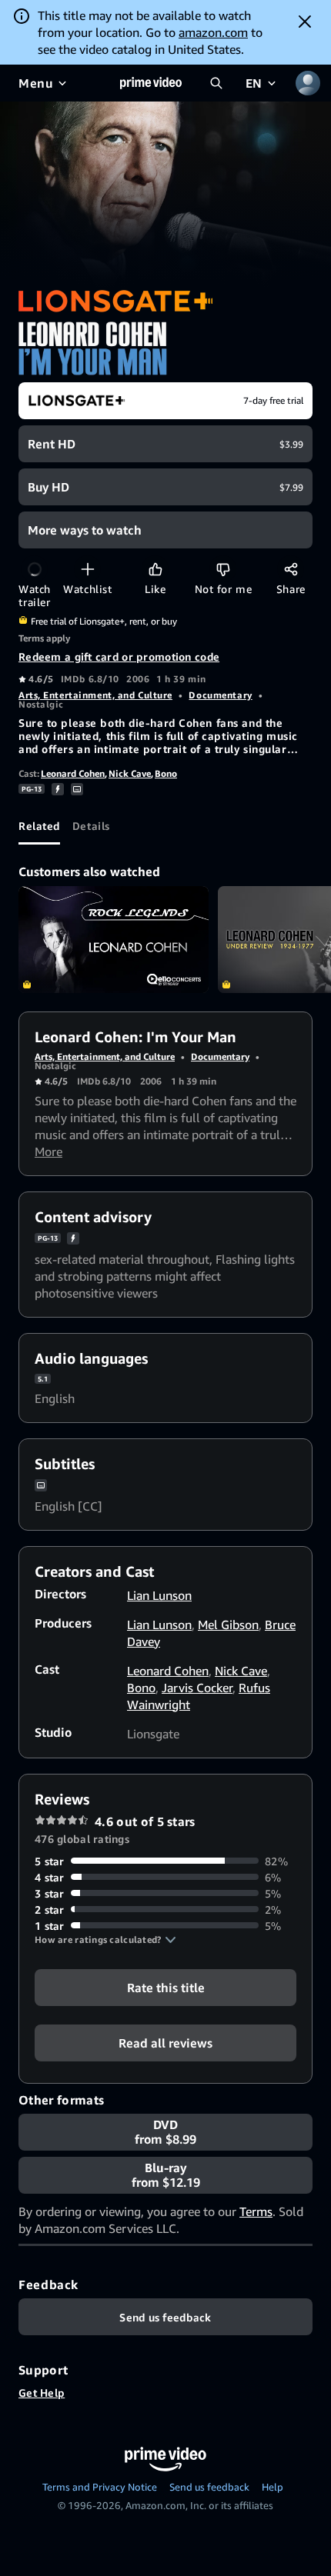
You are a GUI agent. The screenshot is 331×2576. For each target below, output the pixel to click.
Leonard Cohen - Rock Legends (114, 940)
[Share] (291, 569)
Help (272, 2487)
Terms (256, 2211)
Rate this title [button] (166, 1987)
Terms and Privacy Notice (100, 2487)
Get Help (42, 2393)
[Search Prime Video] (216, 83)
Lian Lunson (159, 1595)
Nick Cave (130, 773)
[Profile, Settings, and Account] (308, 83)
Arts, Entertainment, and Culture (95, 695)
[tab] (39, 826)
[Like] (155, 569)
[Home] (151, 83)
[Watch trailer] (34, 569)
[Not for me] (223, 569)
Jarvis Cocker (197, 1688)
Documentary (220, 695)
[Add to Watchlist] (87, 569)
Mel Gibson (228, 1625)
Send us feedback (209, 2487)
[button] (105, 1940)
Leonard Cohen (73, 773)
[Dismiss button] (305, 22)
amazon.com (213, 32)
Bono (166, 773)
